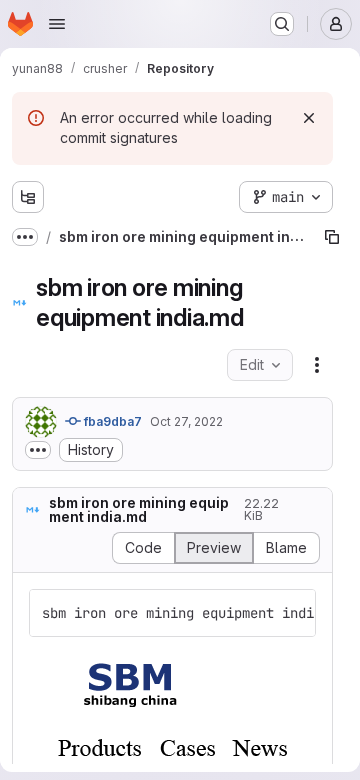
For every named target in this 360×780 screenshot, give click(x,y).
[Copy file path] (332, 237)
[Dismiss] (309, 118)
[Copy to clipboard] (292, 613)
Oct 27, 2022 (186, 421)
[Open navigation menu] (57, 24)
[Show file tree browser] (28, 197)
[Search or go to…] (282, 24)
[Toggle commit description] (38, 450)
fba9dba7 (111, 421)
